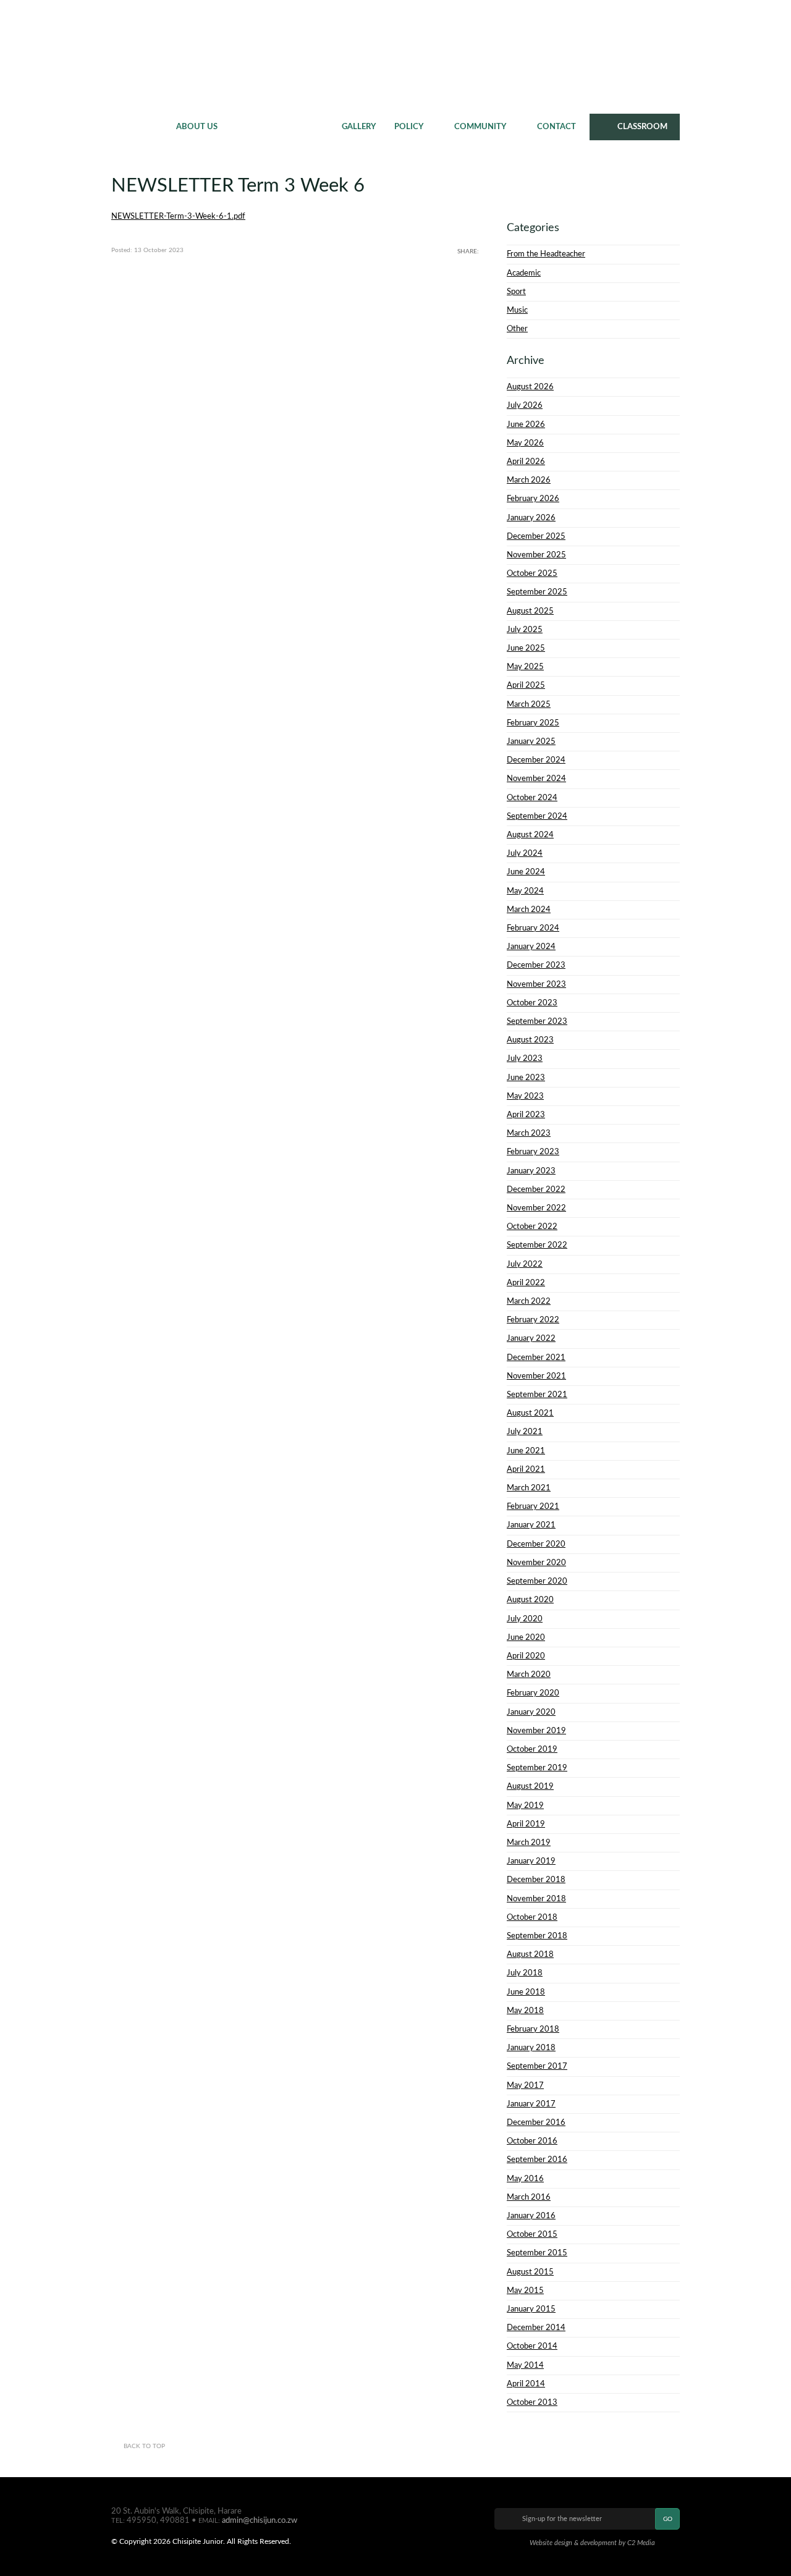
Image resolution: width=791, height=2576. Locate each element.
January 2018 (531, 2048)
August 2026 (530, 387)
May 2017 (525, 2085)
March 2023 (529, 1133)
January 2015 (531, 2309)
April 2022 (526, 1283)
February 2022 (533, 1320)
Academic (524, 273)
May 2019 (525, 1805)
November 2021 (536, 1376)
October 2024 (532, 798)
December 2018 (536, 1880)
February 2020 (533, 1693)
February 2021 (533, 1506)
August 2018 (530, 1954)
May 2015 (525, 2291)
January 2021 (531, 1525)
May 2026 (525, 443)
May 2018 (525, 2011)
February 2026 (533, 499)
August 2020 (530, 1600)
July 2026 (525, 405)
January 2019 (531, 1861)
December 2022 (536, 1189)
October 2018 (532, 1917)
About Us (197, 127)
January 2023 (531, 1171)
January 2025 (531, 741)
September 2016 (537, 2160)
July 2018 (525, 1973)
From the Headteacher (546, 254)
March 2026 (529, 480)
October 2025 (532, 573)
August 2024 (530, 835)
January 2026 (531, 518)
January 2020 (531, 1712)
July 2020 (525, 1619)
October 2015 (532, 2234)
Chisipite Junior (396, 56)
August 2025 (530, 611)
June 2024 (526, 872)
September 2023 (537, 1021)
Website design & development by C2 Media (592, 2543)
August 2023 (530, 1040)
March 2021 (529, 1488)
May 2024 (525, 891)
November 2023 (536, 984)
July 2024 (525, 853)
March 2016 (529, 2197)
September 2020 (537, 1581)
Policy (409, 127)
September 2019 (537, 1768)
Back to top (144, 2446)
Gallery (359, 127)
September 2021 (537, 1395)
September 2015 (537, 2253)
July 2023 (525, 1058)
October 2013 (532, 2402)
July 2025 (525, 630)
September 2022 (537, 1245)
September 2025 (537, 592)
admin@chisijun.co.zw (260, 2520)
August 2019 (530, 1786)
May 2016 (525, 2179)
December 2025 (536, 536)
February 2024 (533, 928)
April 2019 (526, 1824)
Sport (516, 292)
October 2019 (532, 1749)
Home (139, 127)
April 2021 (526, 1469)
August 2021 (530, 1413)
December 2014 (536, 2328)
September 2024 (537, 816)
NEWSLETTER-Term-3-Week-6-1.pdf (178, 216)
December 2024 (536, 760)
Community (480, 127)
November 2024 (536, 779)
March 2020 (529, 1674)
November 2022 (536, 1208)
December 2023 (536, 965)
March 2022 (529, 1301)
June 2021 (526, 1451)
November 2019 (536, 1731)
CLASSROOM (642, 127)
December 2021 (536, 1358)
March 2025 (529, 704)
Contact (556, 127)
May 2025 (525, 667)
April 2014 (526, 2384)
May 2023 (525, 1096)
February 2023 (533, 1152)
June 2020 (526, 1637)
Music (517, 310)
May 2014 (525, 2365)
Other (517, 329)
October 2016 (532, 2141)
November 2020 (536, 1563)
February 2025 (533, 723)
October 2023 (532, 1003)
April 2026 (526, 462)
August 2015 (530, 2272)
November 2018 (536, 1899)
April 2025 (526, 685)
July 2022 (525, 1264)
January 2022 (531, 1338)
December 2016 (536, 2122)
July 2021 (525, 1432)
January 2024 (531, 947)
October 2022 (532, 1227)
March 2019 (529, 1843)
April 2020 (526, 1656)
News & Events (280, 127)
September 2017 (537, 2066)
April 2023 (526, 1115)
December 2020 (536, 1544)
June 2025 (526, 648)
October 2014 (532, 2346)
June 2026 (526, 424)
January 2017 (531, 2104)
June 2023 (526, 1078)
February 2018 (533, 2029)
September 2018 (537, 1936)
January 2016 (531, 2216)
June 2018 (526, 1992)
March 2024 (529, 910)
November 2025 (536, 555)
